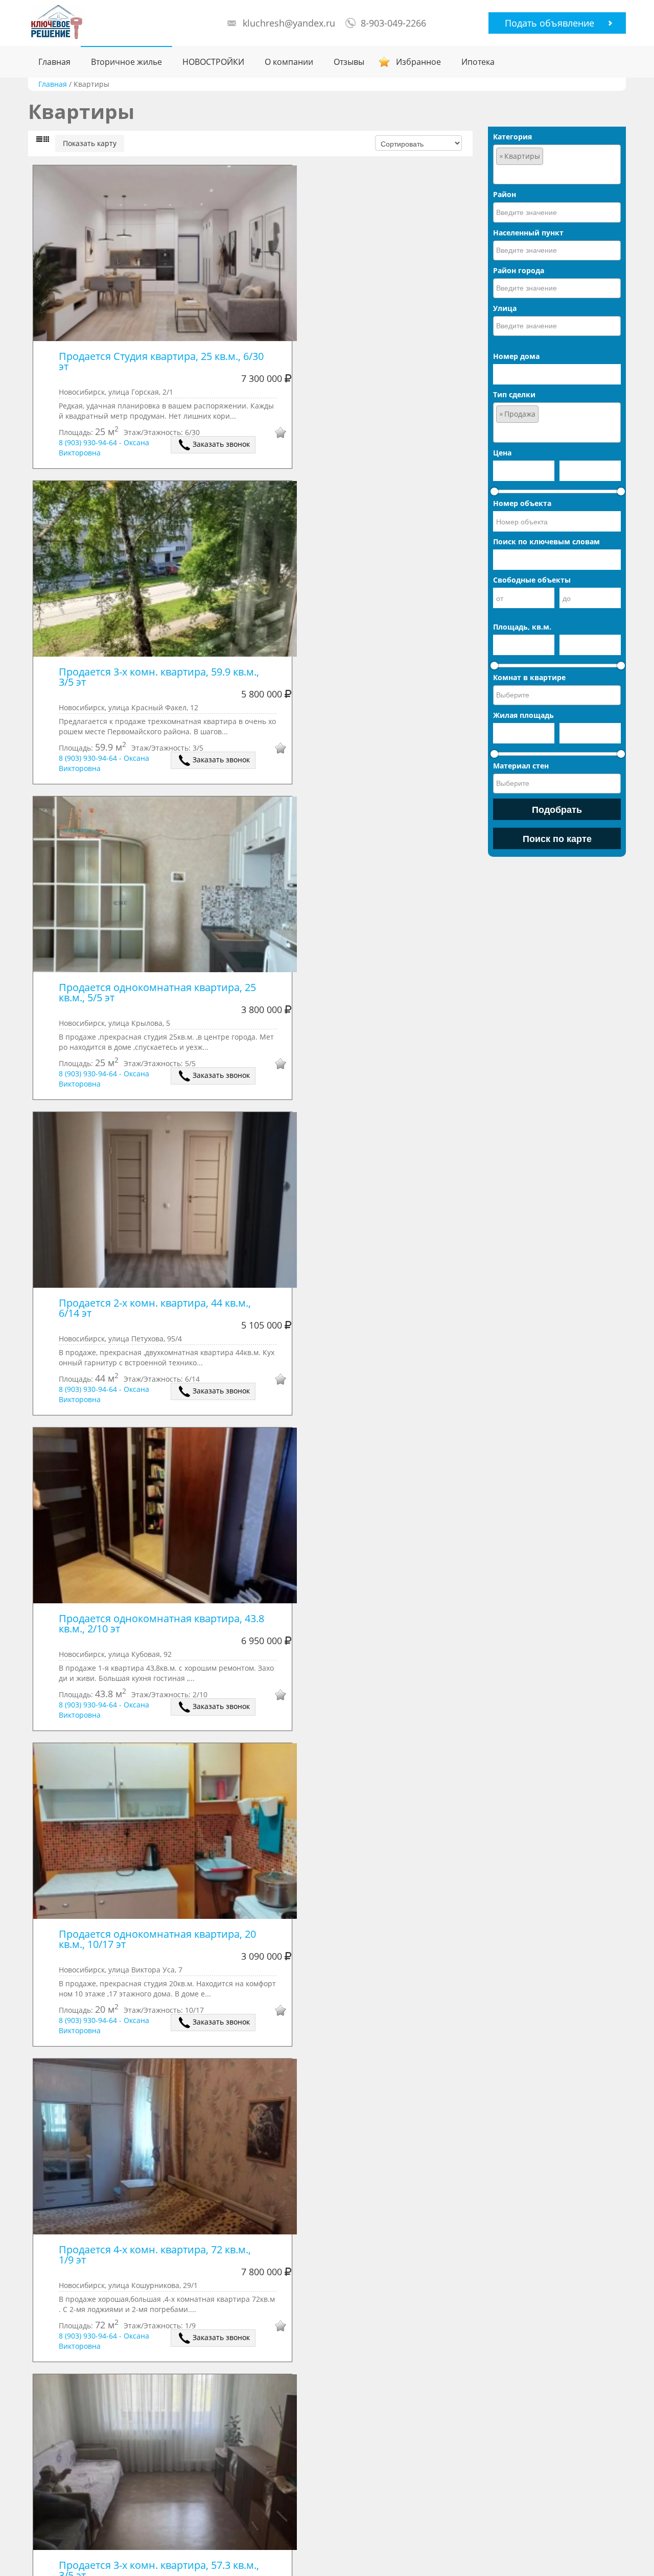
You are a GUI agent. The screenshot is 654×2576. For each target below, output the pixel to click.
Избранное (418, 62)
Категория (512, 137)
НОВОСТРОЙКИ (213, 62)
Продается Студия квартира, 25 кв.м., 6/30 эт (162, 361)
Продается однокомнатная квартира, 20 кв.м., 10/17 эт (159, 1939)
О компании (289, 62)
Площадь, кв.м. (522, 627)
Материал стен (521, 766)
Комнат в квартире (529, 677)
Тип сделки (514, 394)
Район (505, 194)
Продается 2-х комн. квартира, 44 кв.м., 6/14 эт (156, 1308)
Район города (519, 270)
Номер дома (516, 356)
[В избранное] (274, 434)
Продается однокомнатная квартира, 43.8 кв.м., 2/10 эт (163, 1623)
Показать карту (90, 143)
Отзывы (349, 62)
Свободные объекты (532, 580)
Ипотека (478, 62)
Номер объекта (522, 503)
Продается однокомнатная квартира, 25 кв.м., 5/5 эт (159, 992)
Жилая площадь (523, 715)
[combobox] (557, 164)
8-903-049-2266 (393, 23)
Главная (54, 62)
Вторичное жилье (126, 62)
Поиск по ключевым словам (546, 541)
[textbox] (557, 174)
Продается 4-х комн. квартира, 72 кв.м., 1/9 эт (156, 2255)
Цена (502, 453)
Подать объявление (550, 23)
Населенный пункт (528, 233)
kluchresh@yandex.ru (289, 23)
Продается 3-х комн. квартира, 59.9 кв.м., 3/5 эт (160, 677)
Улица (505, 308)
